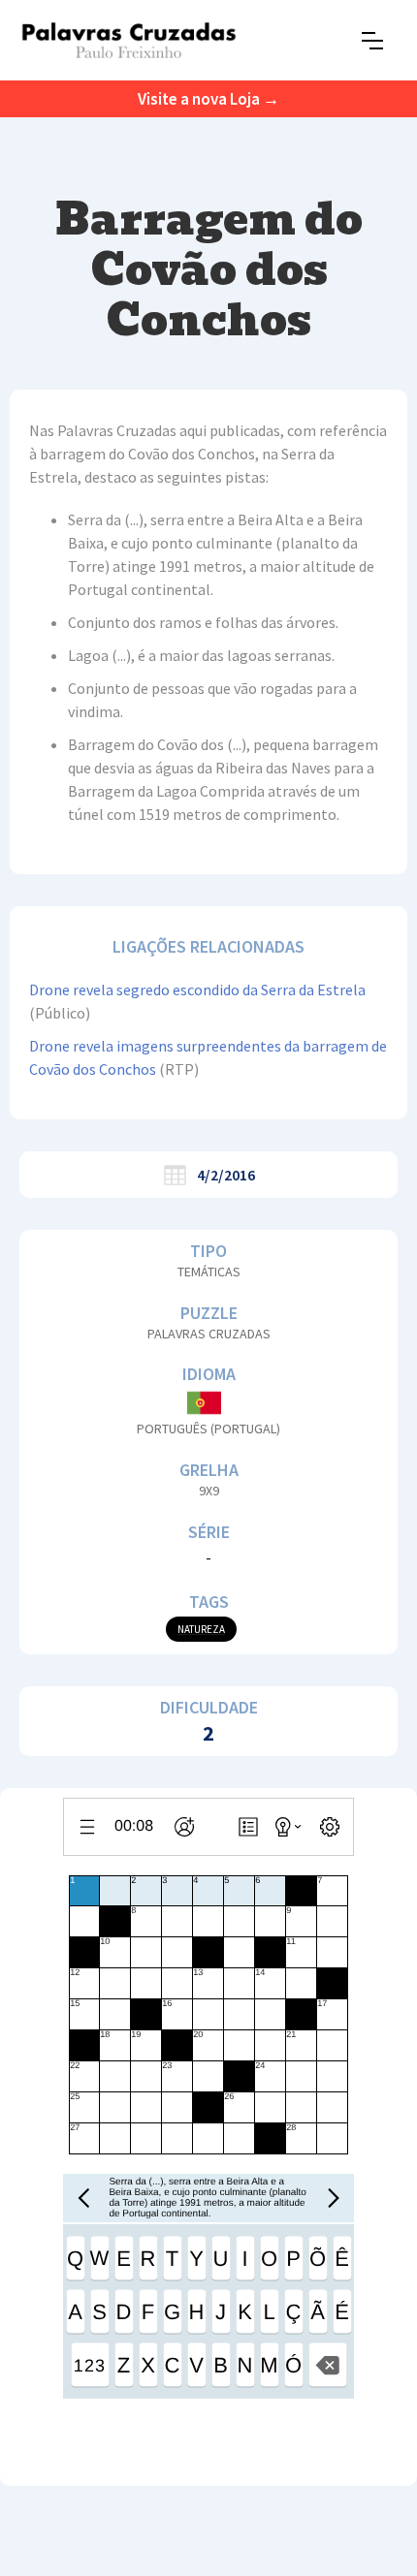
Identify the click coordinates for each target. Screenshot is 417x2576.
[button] (372, 41)
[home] (128, 40)
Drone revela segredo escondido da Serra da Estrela (197, 990)
